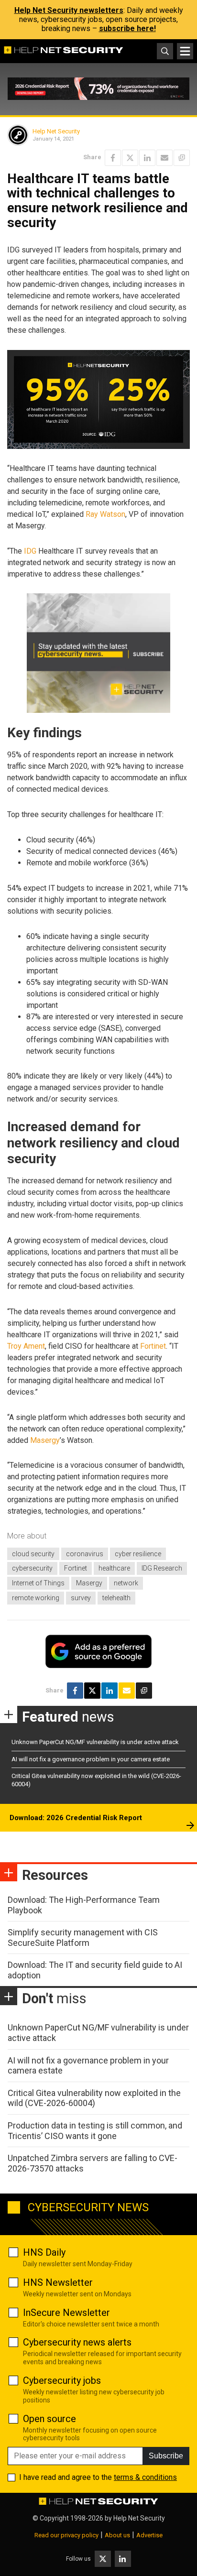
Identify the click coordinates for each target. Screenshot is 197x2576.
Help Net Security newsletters (69, 10)
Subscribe (166, 2456)
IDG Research (162, 1568)
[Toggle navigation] (185, 51)
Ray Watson (105, 514)
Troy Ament (26, 1346)
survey (81, 1598)
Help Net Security (56, 131)
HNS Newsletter (58, 2282)
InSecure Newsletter (66, 2313)
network (126, 1583)
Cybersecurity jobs (62, 2380)
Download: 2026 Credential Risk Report (76, 1818)
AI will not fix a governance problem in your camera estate (91, 1759)
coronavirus (85, 1554)
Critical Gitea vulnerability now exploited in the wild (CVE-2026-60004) (94, 2098)
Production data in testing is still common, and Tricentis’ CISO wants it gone (95, 2131)
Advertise (149, 2535)
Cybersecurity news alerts (77, 2342)
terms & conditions (145, 2477)
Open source (49, 2419)
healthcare (114, 1568)
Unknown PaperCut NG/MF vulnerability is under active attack (95, 1742)
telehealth (116, 1598)
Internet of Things (38, 1583)
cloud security (33, 1554)
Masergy (45, 1440)
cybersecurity (32, 1568)
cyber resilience (138, 1554)
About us (117, 2535)
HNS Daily (44, 2252)
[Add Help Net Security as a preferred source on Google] (182, 158)
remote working (36, 1598)
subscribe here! (127, 28)
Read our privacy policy (66, 2535)
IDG (30, 551)
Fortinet (153, 1346)
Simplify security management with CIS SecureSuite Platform (83, 1937)
